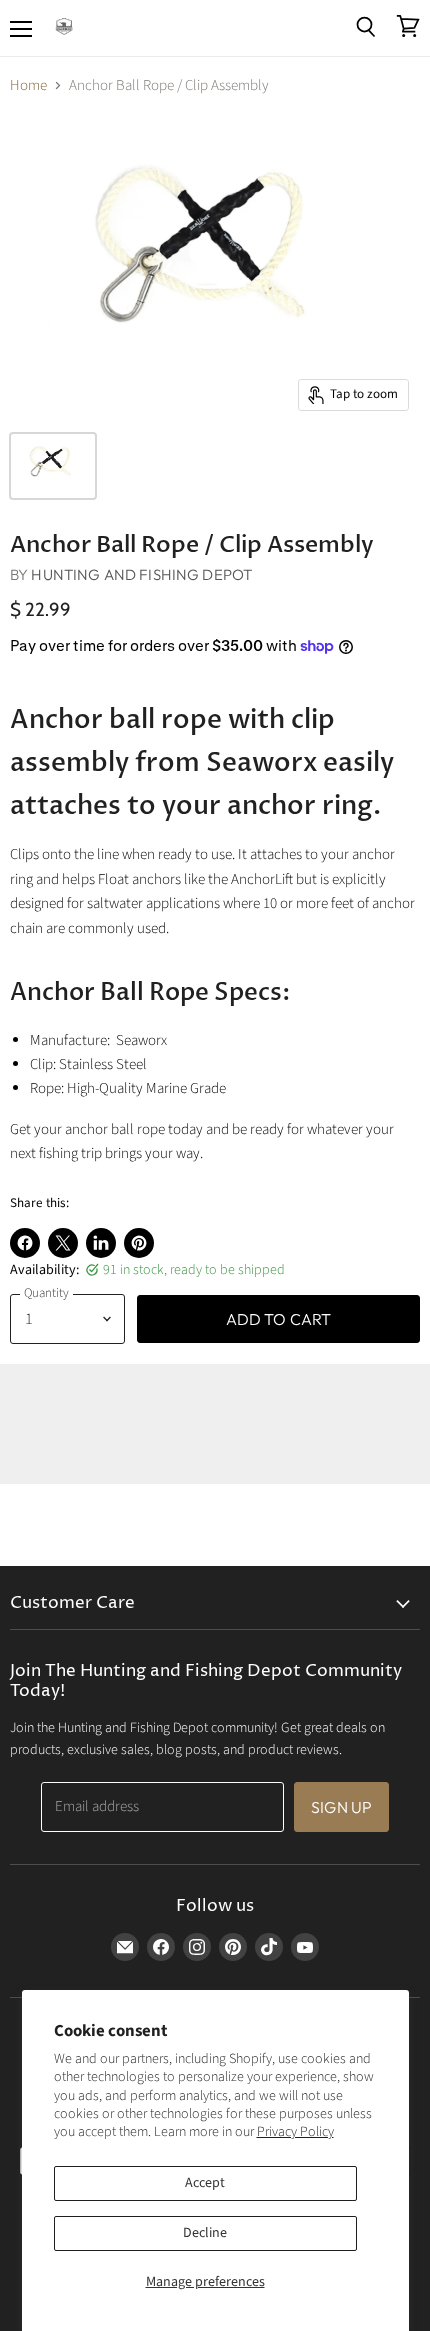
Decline (205, 2233)
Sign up (341, 1807)
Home (28, 85)
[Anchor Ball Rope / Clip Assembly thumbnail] (53, 466)
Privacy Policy (295, 2132)
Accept (205, 2183)
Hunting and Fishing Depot (141, 574)
